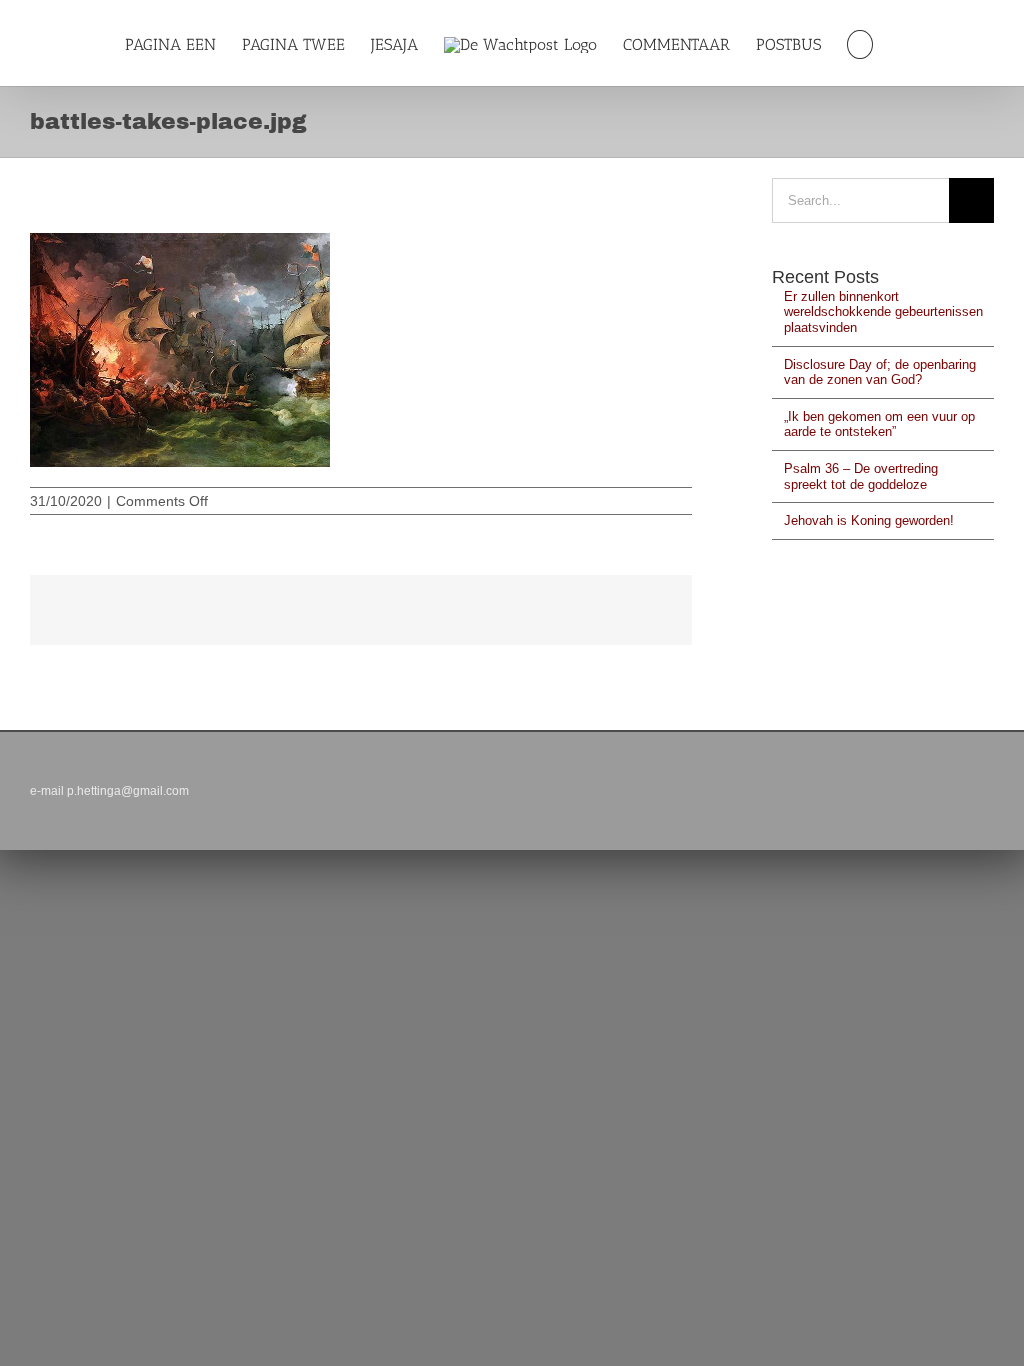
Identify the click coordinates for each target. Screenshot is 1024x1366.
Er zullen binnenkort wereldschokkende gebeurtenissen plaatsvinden (883, 312)
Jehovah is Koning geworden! (869, 520)
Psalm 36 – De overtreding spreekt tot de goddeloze (861, 476)
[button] (859, 44)
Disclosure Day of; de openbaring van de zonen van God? (880, 372)
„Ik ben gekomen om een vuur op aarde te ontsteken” (879, 424)
